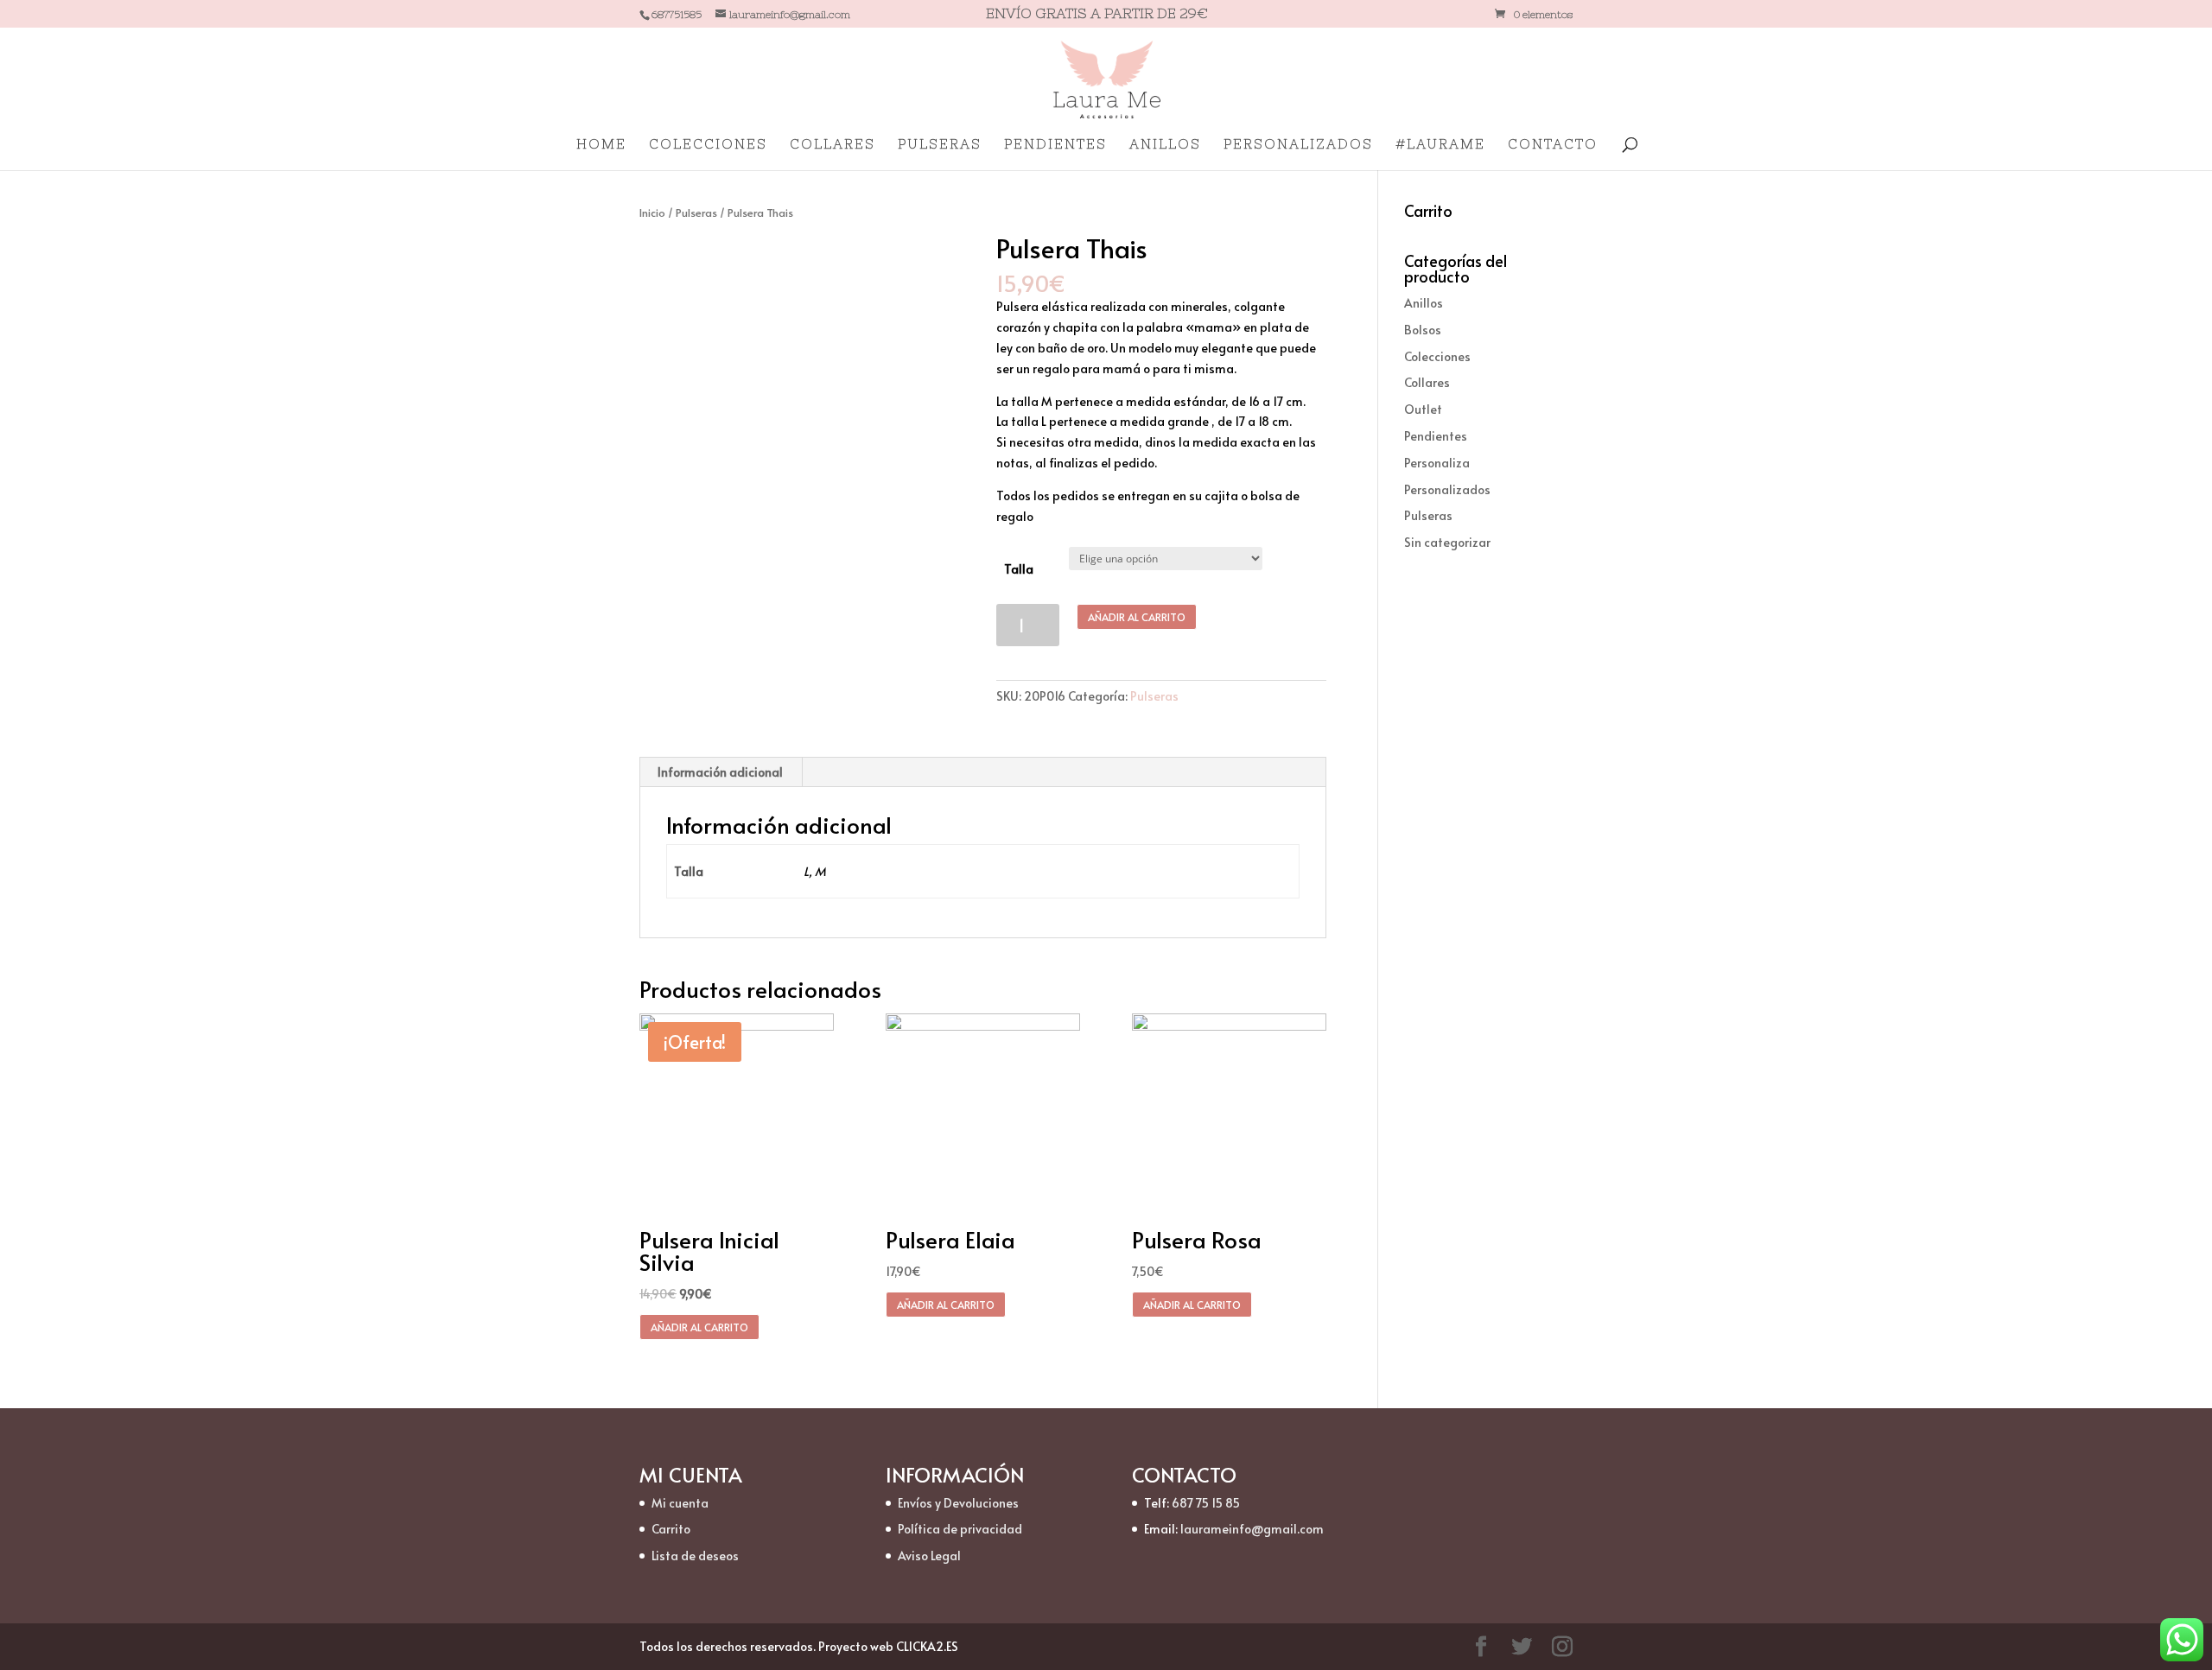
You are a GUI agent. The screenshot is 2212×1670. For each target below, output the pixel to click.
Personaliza (1437, 463)
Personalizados (1447, 489)
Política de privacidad (960, 1529)
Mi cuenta (680, 1503)
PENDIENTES (1055, 145)
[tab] (721, 772)
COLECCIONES (708, 145)
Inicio (652, 213)
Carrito (671, 1529)
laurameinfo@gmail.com (1252, 1529)
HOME (601, 145)
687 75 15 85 (1206, 1503)
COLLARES (833, 145)
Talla (1019, 569)
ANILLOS (1165, 145)
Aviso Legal (929, 1556)
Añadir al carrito (1137, 617)
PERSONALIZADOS (1298, 145)
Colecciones (1437, 356)
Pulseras (696, 213)
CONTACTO (1553, 145)
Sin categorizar (1447, 542)
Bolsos (1423, 330)
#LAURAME (1440, 145)
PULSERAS (940, 145)
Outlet (1423, 409)
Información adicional (720, 772)
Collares (1427, 382)
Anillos (1424, 303)
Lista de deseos (695, 1556)
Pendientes (1436, 436)
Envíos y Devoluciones (958, 1503)
